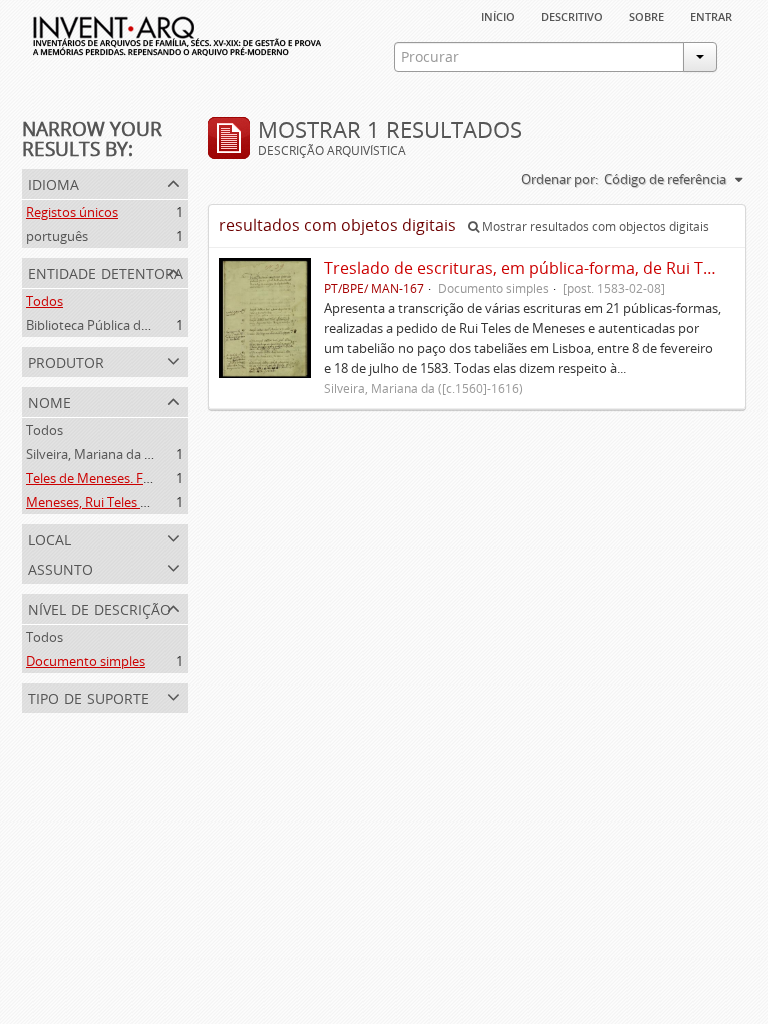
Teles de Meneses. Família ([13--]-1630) (138, 478)
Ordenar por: (559, 179)
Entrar (711, 15)
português (57, 236)
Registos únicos (72, 212)
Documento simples (85, 661)
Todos (44, 301)
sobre (646, 15)
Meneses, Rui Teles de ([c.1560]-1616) (134, 502)
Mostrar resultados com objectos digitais (594, 226)
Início (498, 15)
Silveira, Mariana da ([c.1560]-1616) (127, 454)
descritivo (572, 15)
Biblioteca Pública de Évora (105, 325)
